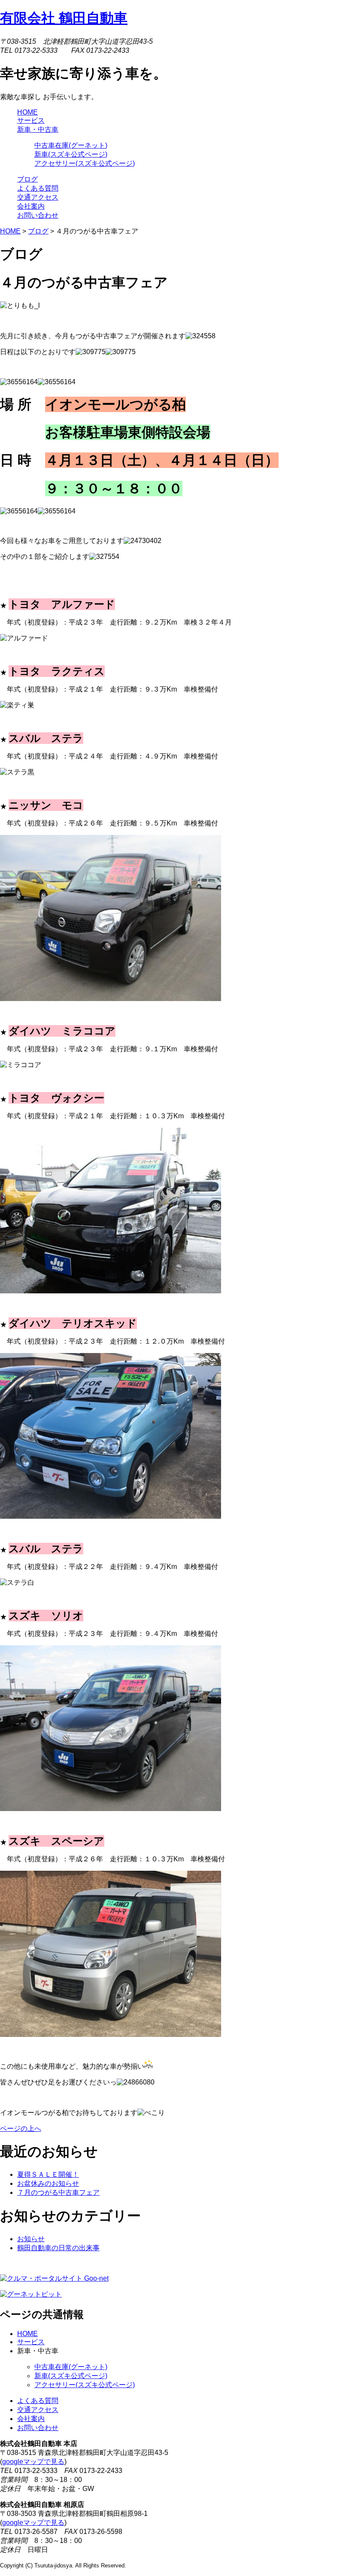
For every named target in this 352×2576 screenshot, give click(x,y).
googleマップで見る (33, 2462)
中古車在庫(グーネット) (71, 145)
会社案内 (31, 2419)
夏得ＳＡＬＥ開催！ (48, 2174)
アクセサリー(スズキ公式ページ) (85, 163)
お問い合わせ (38, 2428)
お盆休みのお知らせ (48, 2183)
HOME (10, 231)
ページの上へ (21, 2128)
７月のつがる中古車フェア (58, 2192)
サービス (31, 2342)
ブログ (38, 231)
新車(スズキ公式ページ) (71, 154)
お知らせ (31, 2239)
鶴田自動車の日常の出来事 (58, 2248)
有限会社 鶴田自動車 (64, 18)
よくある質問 (38, 2401)
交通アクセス (38, 2410)
